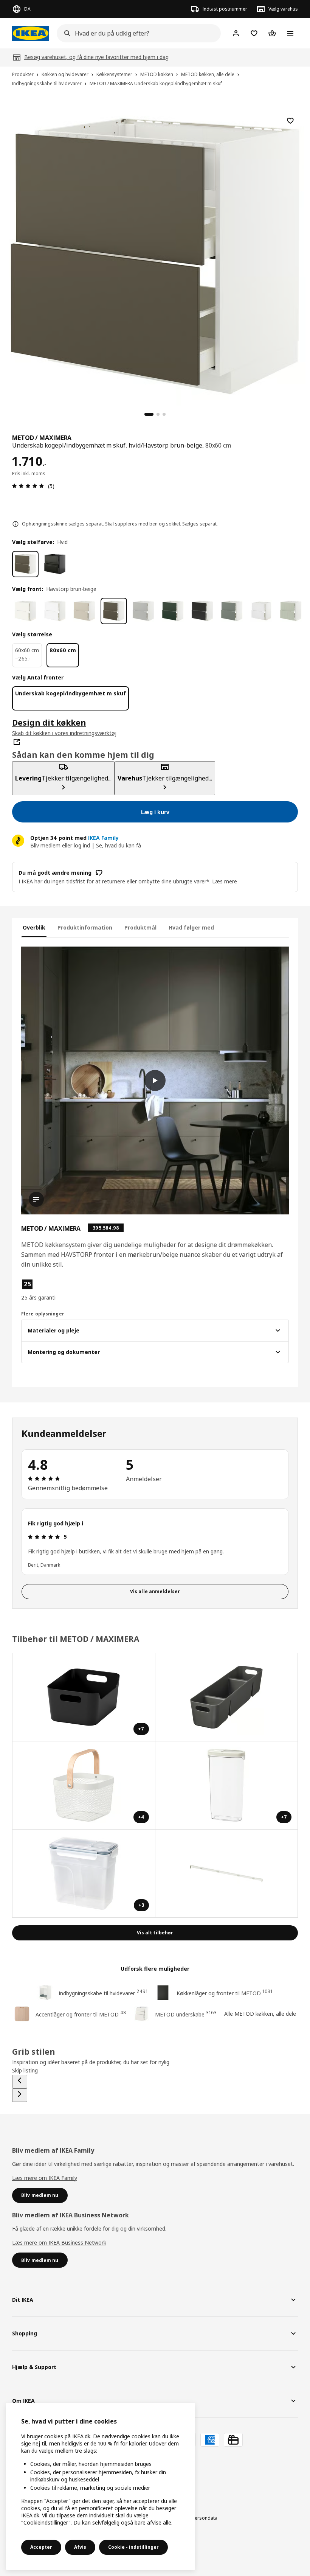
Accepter (41, 2547)
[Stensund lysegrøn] (291, 611)
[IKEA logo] (31, 33)
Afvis (80, 2547)
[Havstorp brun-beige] (114, 611)
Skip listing (25, 2070)
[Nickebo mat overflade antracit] (202, 611)
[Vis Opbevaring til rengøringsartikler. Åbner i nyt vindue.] (227, 1697)
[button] (64, 1290)
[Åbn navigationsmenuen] (290, 33)
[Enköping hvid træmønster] (55, 611)
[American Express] (210, 2440)
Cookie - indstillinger (133, 2547)
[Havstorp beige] (84, 611)
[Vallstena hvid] (25, 611)
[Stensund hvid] (261, 611)
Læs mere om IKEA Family (45, 2178)
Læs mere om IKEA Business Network (59, 2243)
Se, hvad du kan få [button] (119, 845)
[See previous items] (20, 2082)
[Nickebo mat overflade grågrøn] (232, 611)
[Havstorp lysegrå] (143, 611)
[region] (155, 255)
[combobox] (136, 33)
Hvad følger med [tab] (191, 927)
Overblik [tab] (34, 927)
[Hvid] (25, 564)
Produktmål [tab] (140, 927)
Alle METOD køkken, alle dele (260, 2014)
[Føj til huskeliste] (290, 121)
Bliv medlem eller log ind (60, 845)
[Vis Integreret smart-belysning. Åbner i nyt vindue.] (227, 1874)
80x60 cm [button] (218, 445)
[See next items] (20, 2095)
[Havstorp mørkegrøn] (173, 611)
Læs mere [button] (225, 881)
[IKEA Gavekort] (233, 2440)
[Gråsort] (55, 564)
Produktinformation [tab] (85, 927)
